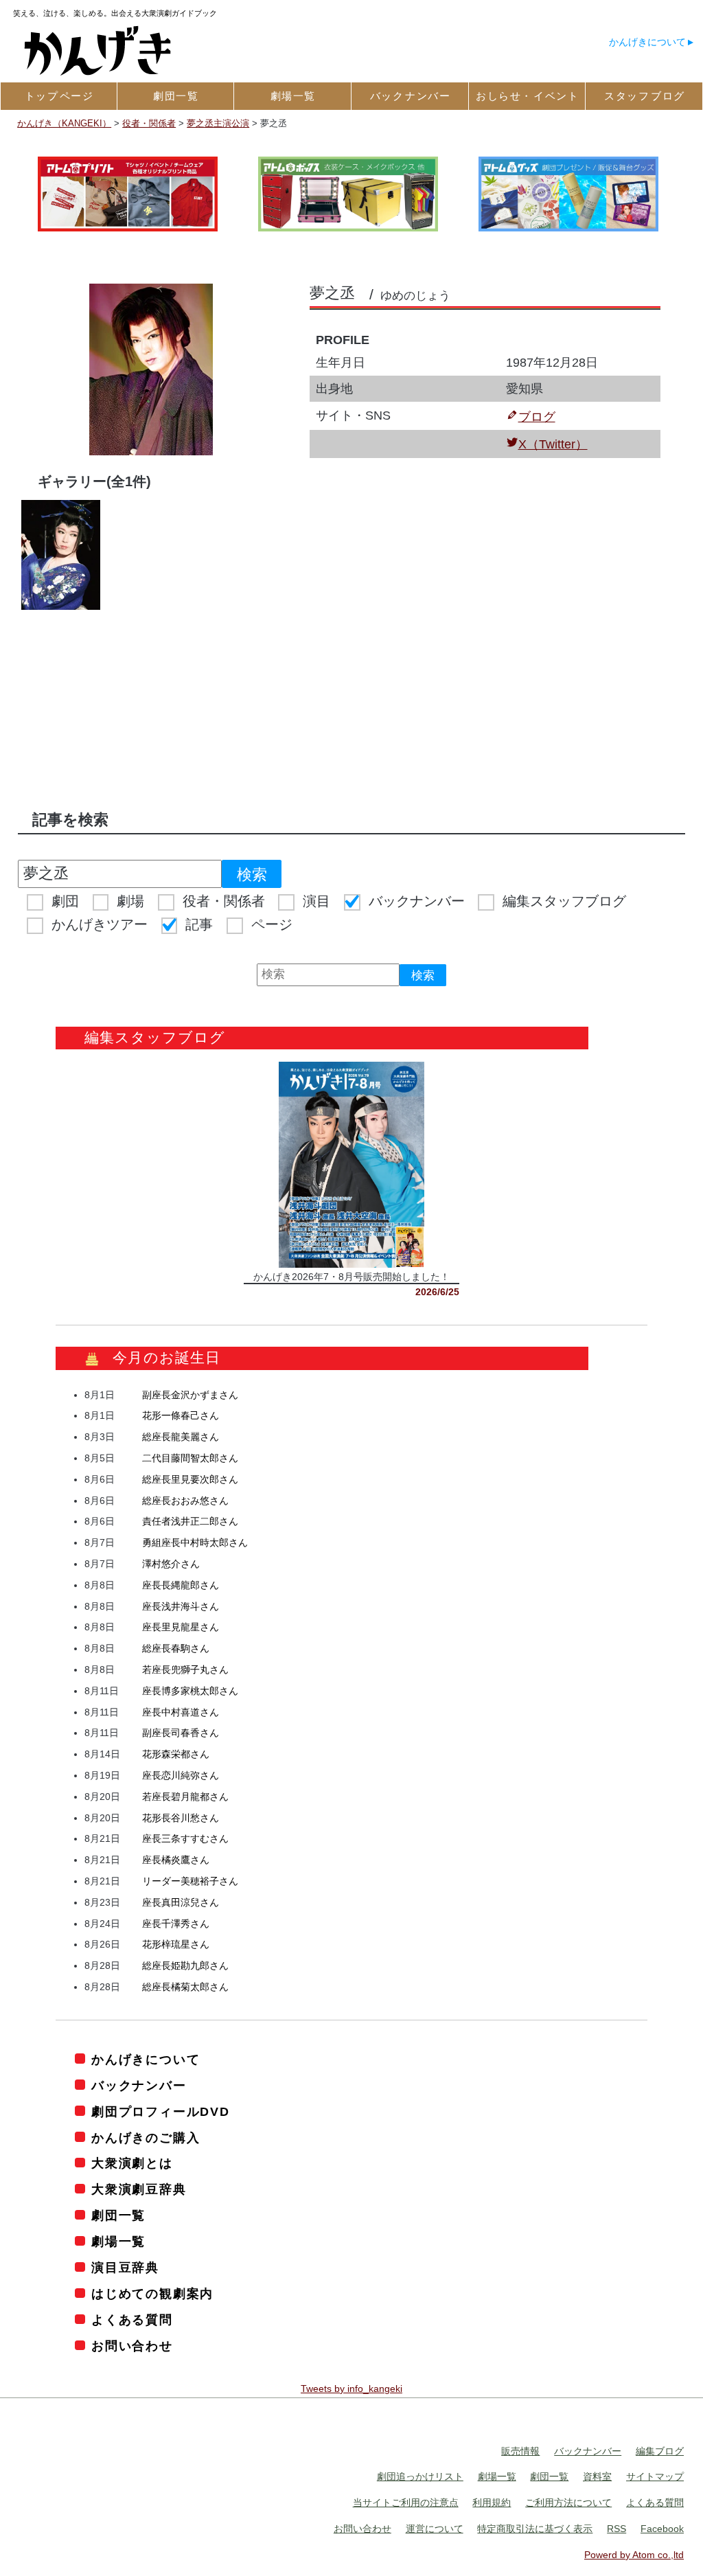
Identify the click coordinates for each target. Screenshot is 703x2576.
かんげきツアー (100, 924)
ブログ (537, 417)
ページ (272, 924)
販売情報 (520, 2451)
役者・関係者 (224, 901)
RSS (616, 2529)
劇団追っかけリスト (420, 2476)
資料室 (597, 2476)
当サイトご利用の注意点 (406, 2503)
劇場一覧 (118, 2242)
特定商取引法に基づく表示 (535, 2529)
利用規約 (492, 2503)
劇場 (130, 901)
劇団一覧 (118, 2215)
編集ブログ (660, 2451)
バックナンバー (417, 901)
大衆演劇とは (132, 2163)
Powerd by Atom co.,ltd (634, 2555)
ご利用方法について (568, 2503)
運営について (435, 2529)
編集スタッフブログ (564, 901)
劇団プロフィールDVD (161, 2112)
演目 (316, 901)
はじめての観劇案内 (152, 2294)
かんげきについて (647, 42)
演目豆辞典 (125, 2268)
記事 (199, 924)
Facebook (662, 2529)
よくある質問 (132, 2320)
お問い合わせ (132, 2346)
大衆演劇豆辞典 (139, 2189)
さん (190, 1395)
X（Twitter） (553, 444)
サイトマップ (655, 2476)
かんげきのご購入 (146, 2138)
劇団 (65, 901)
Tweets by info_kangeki (351, 2389)
